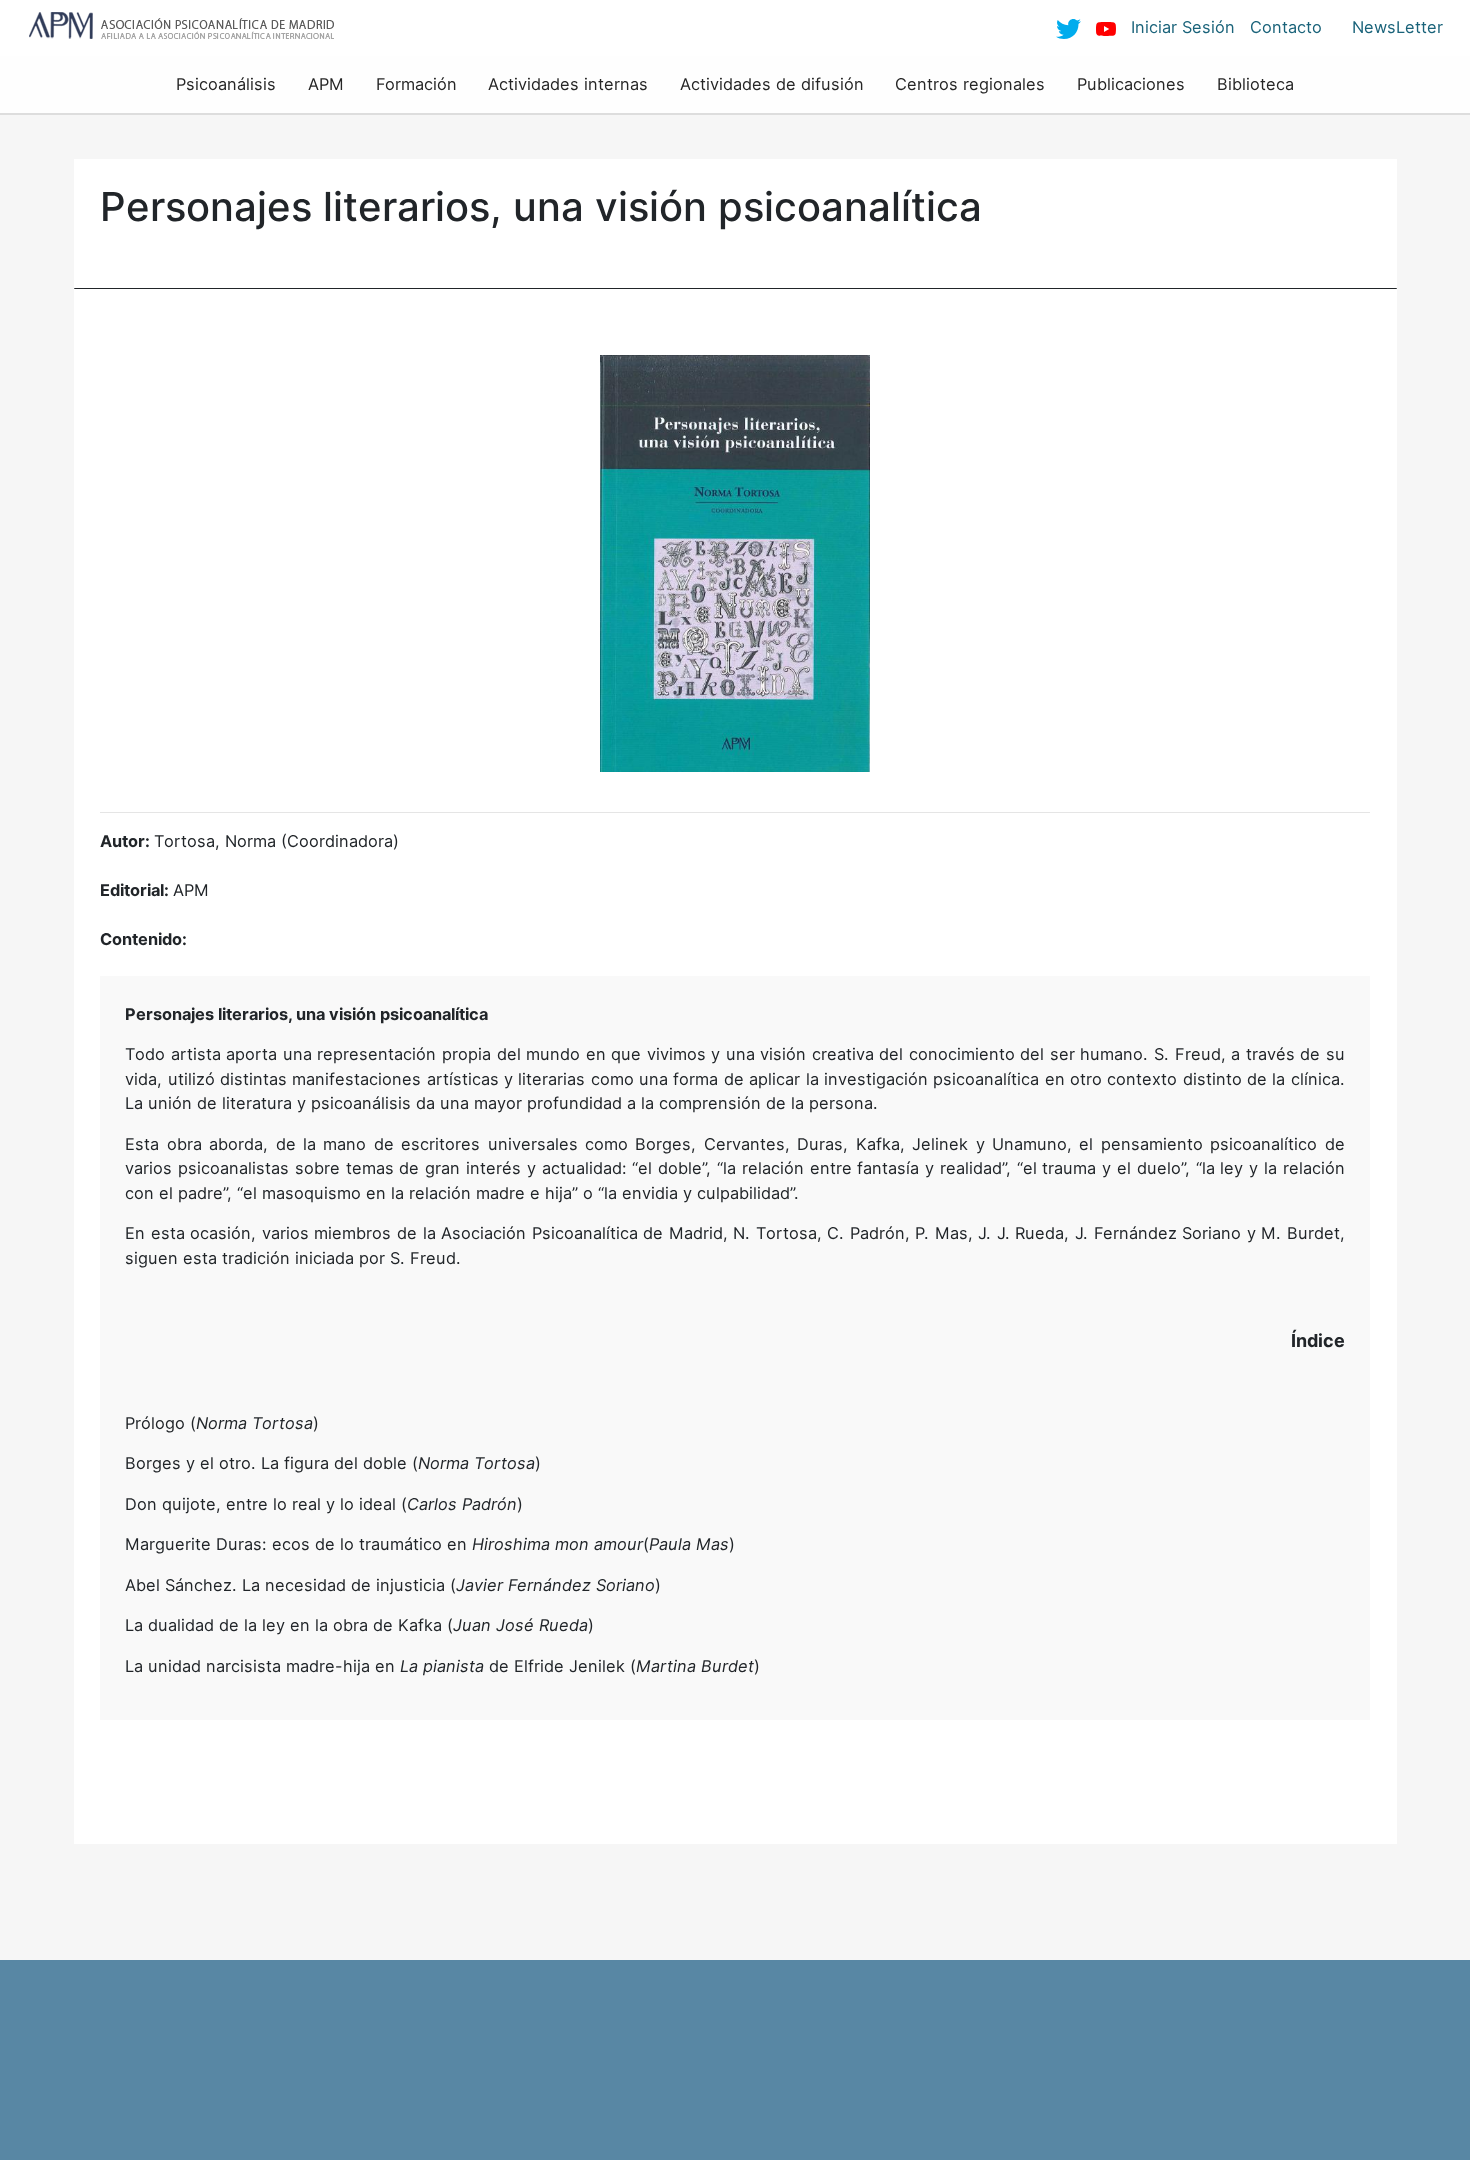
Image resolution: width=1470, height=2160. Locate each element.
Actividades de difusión (772, 84)
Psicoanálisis (226, 84)
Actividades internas (568, 84)
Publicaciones (1131, 84)
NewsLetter (1397, 27)
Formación (416, 84)
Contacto (1286, 27)
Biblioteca (1255, 84)
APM (326, 84)
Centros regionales (970, 84)
